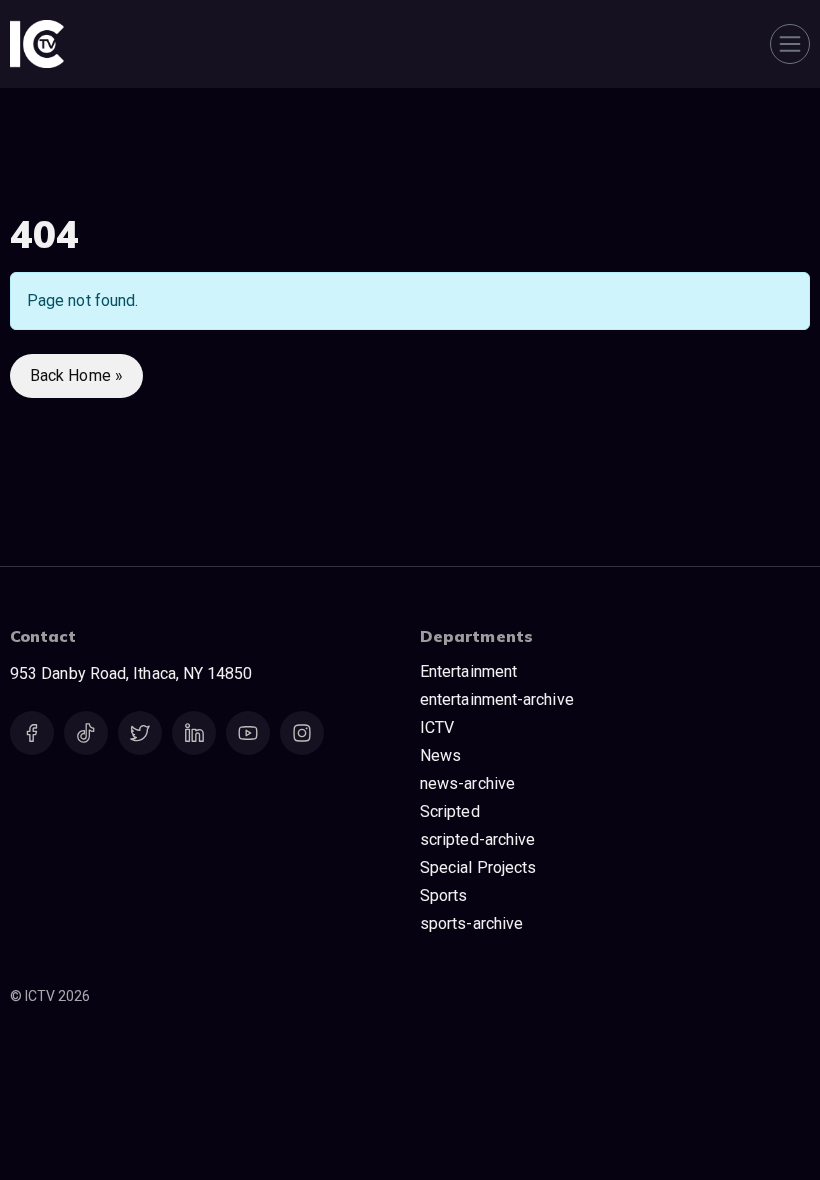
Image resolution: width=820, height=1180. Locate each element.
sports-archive (471, 923)
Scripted (450, 811)
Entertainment (468, 671)
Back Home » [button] (76, 375)
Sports (443, 895)
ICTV (437, 727)
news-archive (467, 783)
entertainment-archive (497, 699)
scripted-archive (477, 839)
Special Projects (478, 867)
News (440, 755)
